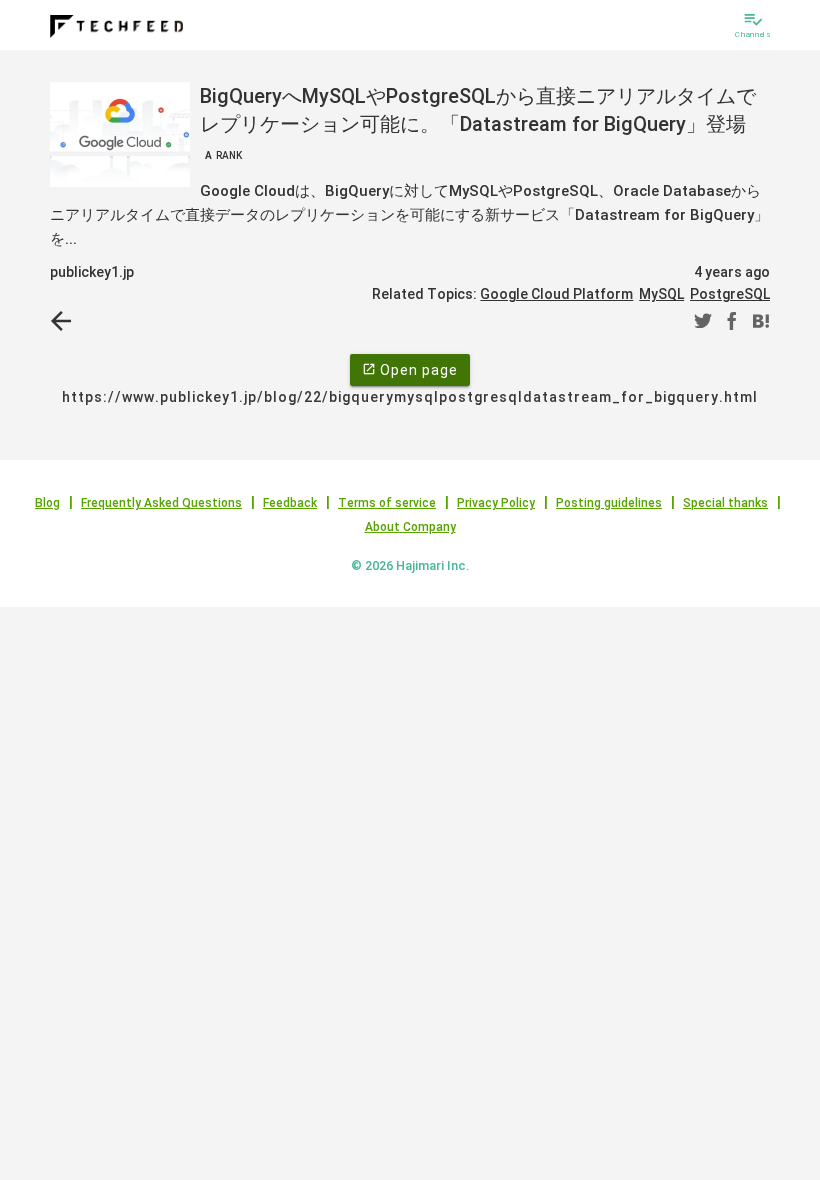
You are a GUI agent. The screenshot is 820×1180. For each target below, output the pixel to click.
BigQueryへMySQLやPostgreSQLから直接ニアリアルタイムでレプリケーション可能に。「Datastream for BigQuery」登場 (478, 122)
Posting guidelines (609, 503)
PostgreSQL (730, 294)
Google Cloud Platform (556, 294)
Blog (47, 503)
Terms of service (387, 503)
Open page (410, 370)
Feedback (290, 503)
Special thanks (725, 503)
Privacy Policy (496, 503)
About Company (410, 527)
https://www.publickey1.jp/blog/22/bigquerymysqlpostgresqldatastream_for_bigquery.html (410, 397)
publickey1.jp (92, 272)
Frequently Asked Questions (161, 503)
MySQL (661, 294)
